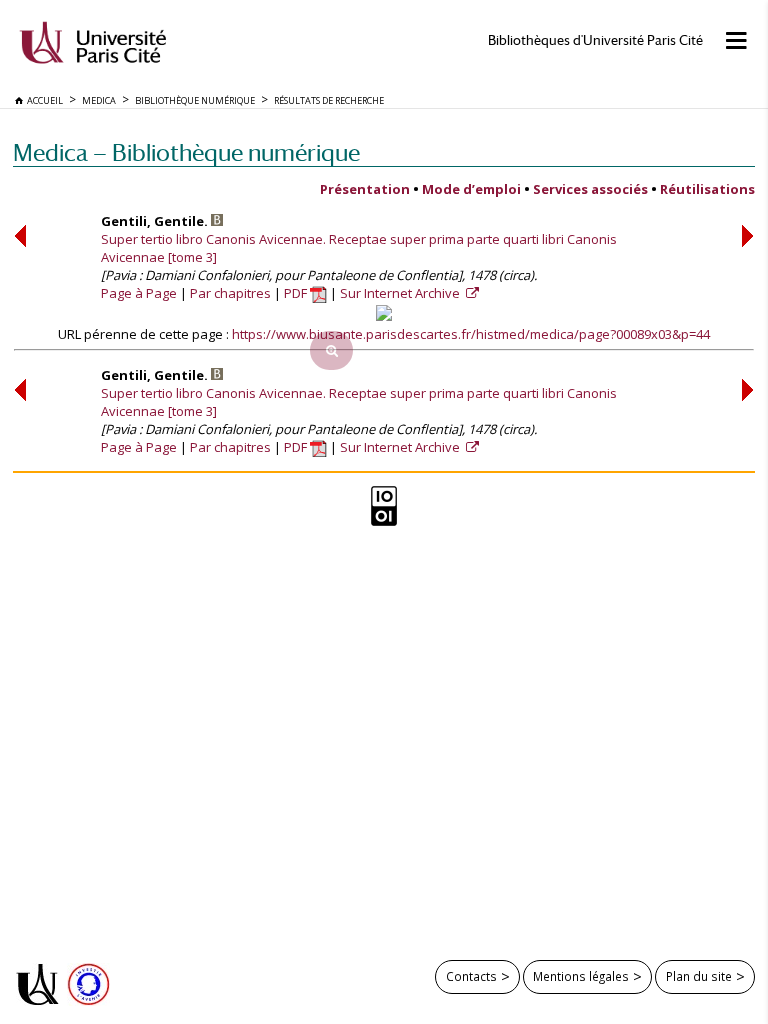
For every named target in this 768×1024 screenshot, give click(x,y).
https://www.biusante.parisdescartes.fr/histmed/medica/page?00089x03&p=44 (471, 334)
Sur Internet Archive (401, 293)
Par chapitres (230, 293)
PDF (297, 293)
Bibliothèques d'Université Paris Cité (595, 40)
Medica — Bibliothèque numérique (186, 152)
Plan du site (699, 976)
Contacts (471, 976)
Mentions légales (581, 976)
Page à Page (139, 293)
